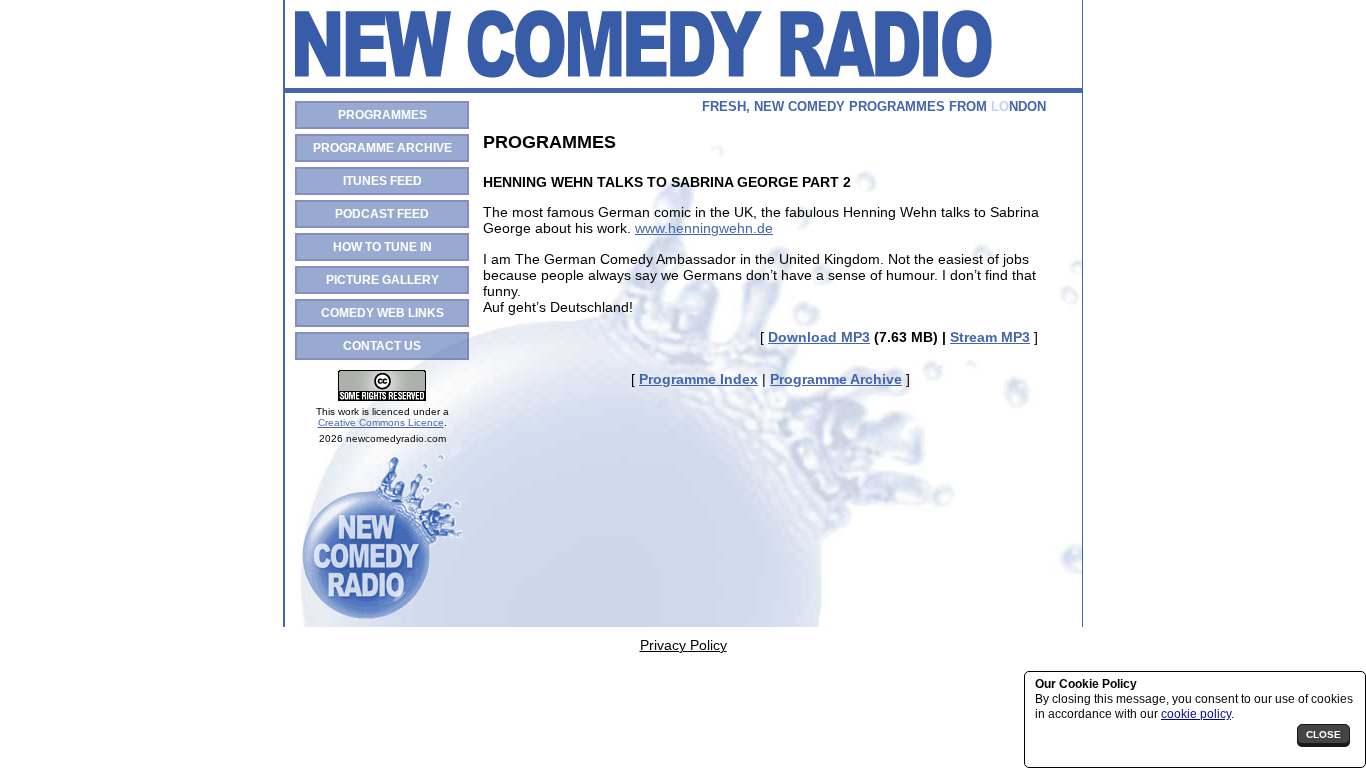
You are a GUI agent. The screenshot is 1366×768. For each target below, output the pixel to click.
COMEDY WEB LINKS (382, 313)
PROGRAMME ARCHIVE (382, 148)
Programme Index (698, 379)
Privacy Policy (683, 645)
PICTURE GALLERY (382, 280)
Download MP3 (819, 337)
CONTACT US (382, 346)
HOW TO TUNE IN (382, 247)
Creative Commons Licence (381, 422)
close (1323, 734)
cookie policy (1196, 714)
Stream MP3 (990, 337)
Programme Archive (836, 379)
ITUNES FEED (382, 181)
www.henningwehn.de (704, 228)
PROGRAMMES (382, 115)
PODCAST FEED (382, 214)
